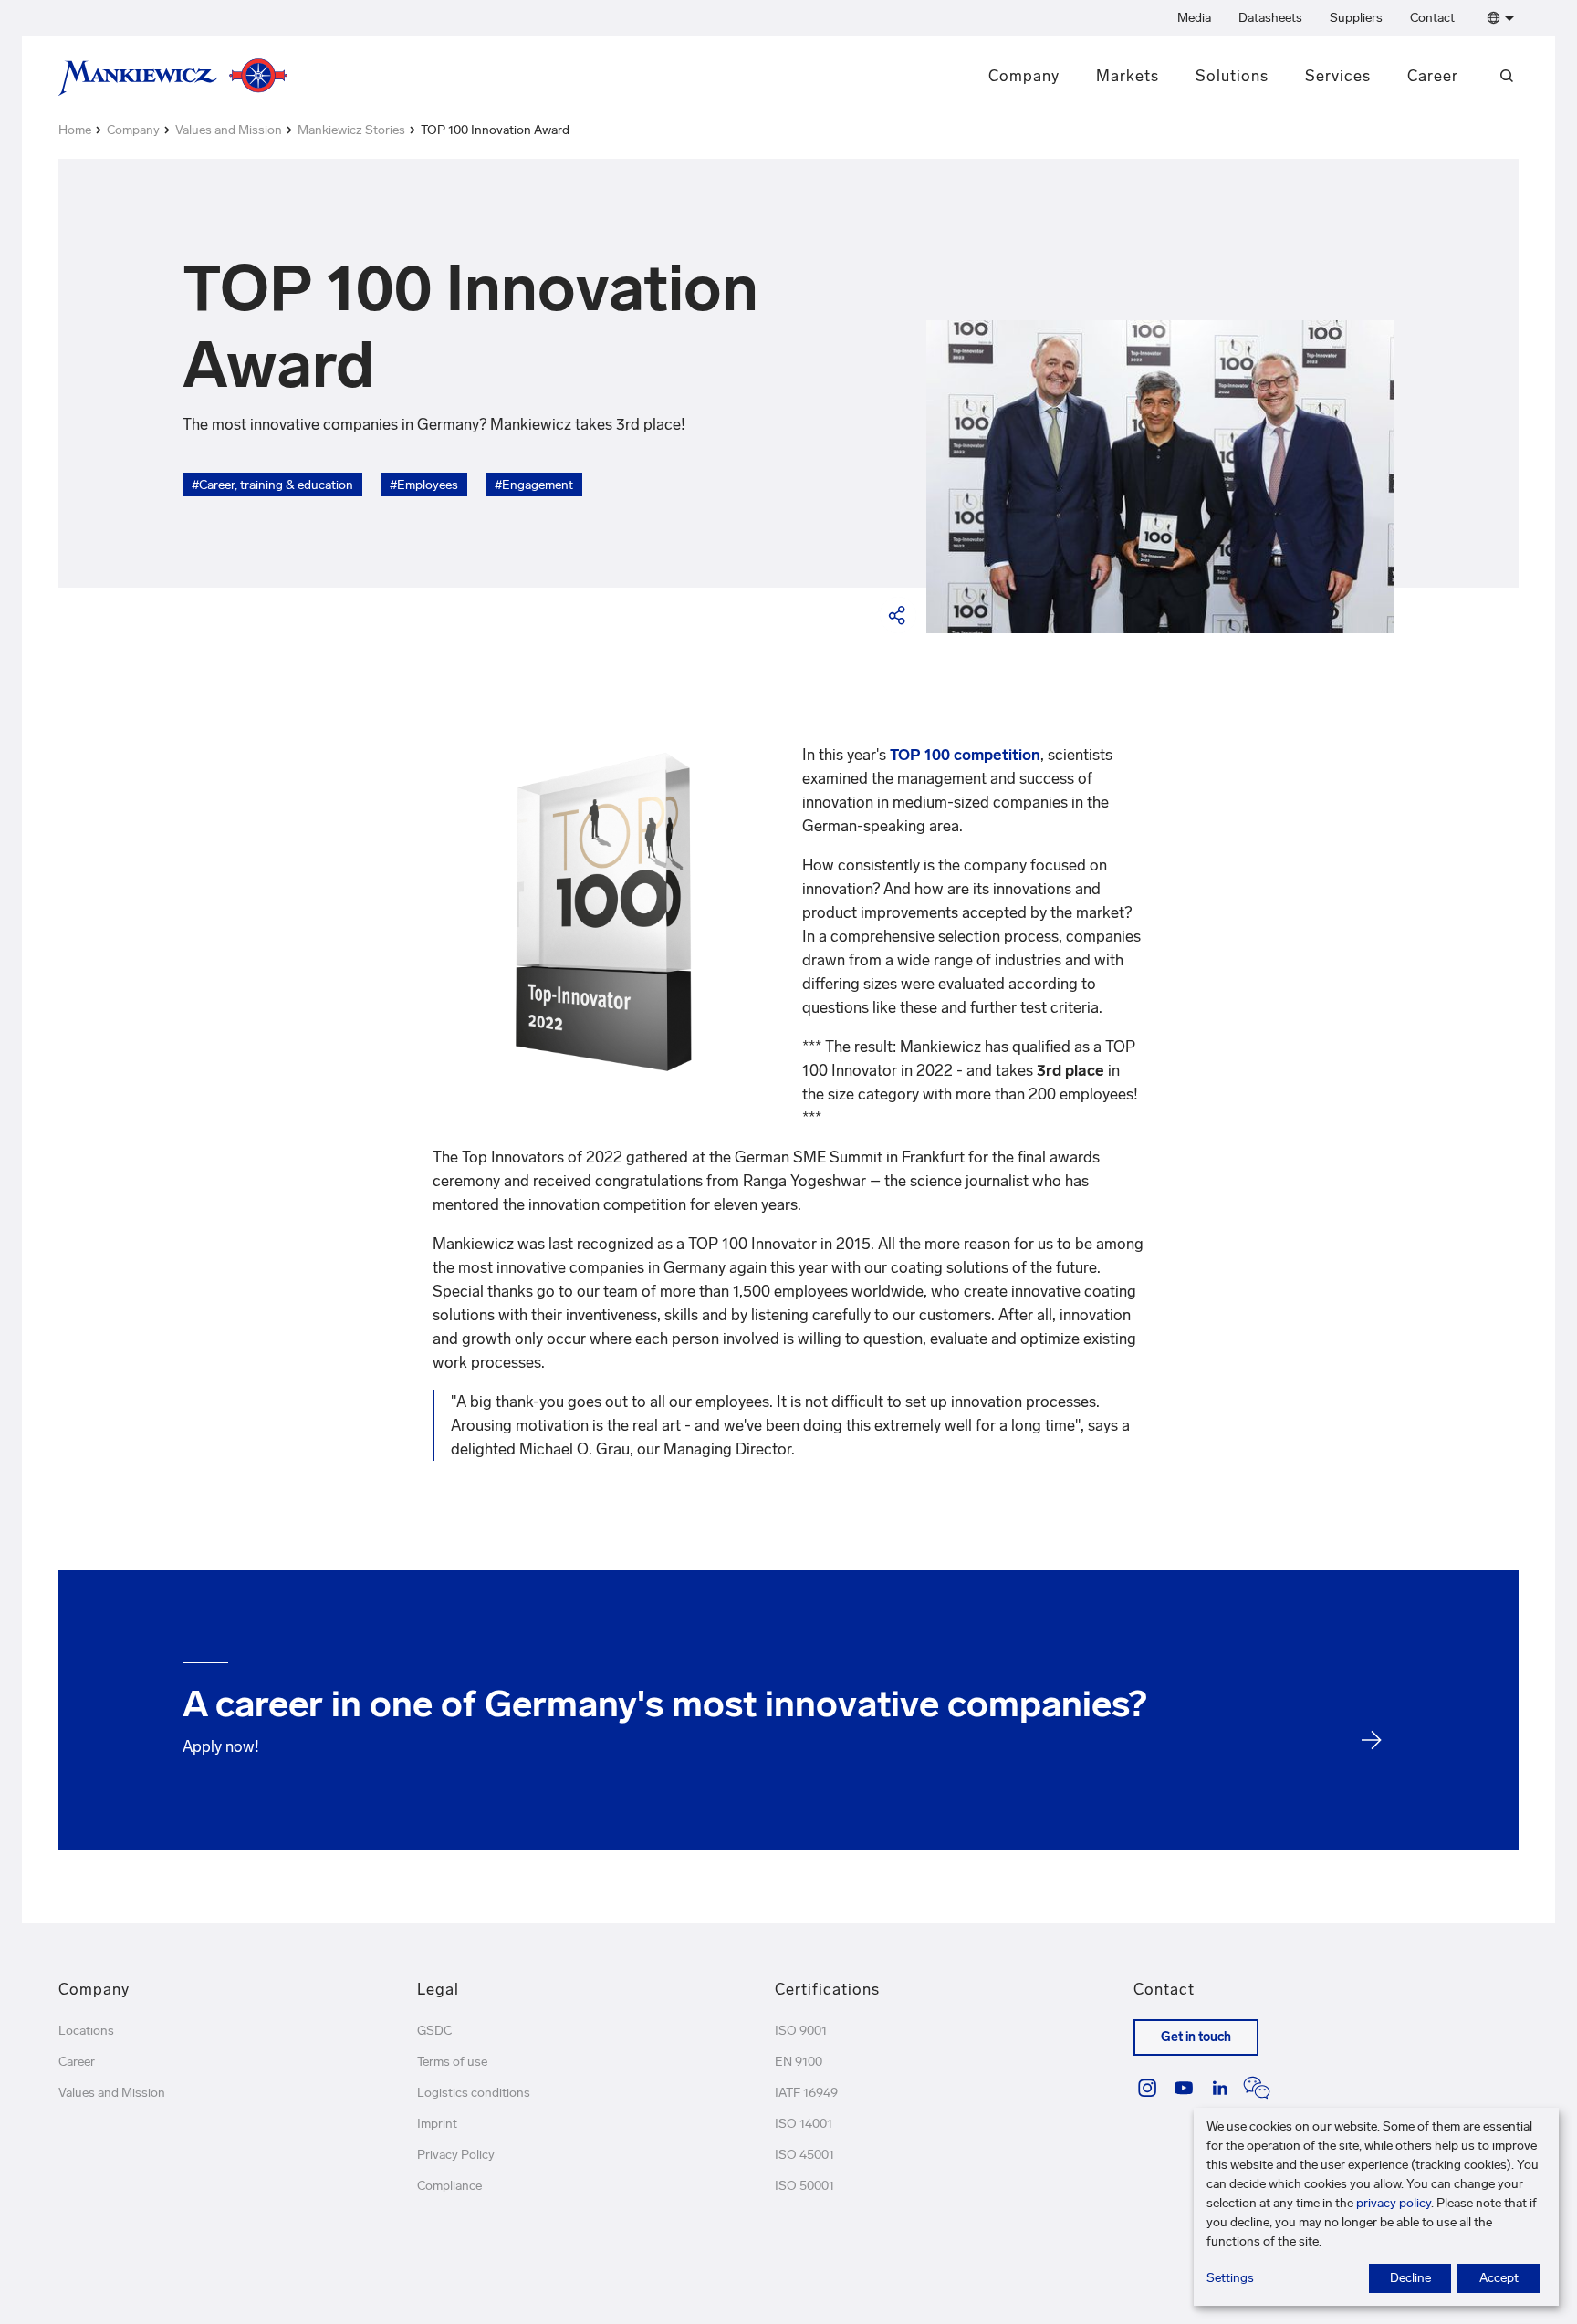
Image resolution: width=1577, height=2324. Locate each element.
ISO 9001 (801, 2031)
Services (1338, 76)
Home (75, 130)
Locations (86, 2031)
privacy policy (1394, 2203)
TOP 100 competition (965, 755)
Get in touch (1196, 2037)
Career (1433, 76)
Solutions (1232, 76)
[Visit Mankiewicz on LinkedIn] (1220, 2088)
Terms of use (452, 2062)
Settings (1230, 2278)
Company (1024, 76)
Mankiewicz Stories (351, 130)
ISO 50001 (804, 2186)
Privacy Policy (456, 2155)
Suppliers (1356, 18)
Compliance (449, 2186)
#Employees (424, 485)
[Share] (898, 615)
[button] (1497, 18)
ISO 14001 (804, 2124)
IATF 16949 (806, 2093)
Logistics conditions (474, 2093)
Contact (1432, 18)
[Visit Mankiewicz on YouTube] (1184, 2088)
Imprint (437, 2124)
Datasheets (1270, 18)
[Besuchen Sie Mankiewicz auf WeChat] (1257, 2088)
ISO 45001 (804, 2155)
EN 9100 (799, 2062)
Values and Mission (229, 130)
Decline (1410, 2278)
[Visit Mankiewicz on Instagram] (1147, 2088)
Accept (1499, 2278)
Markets (1128, 76)
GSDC (434, 2031)
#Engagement (534, 485)
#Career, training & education (272, 485)
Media (1194, 18)
